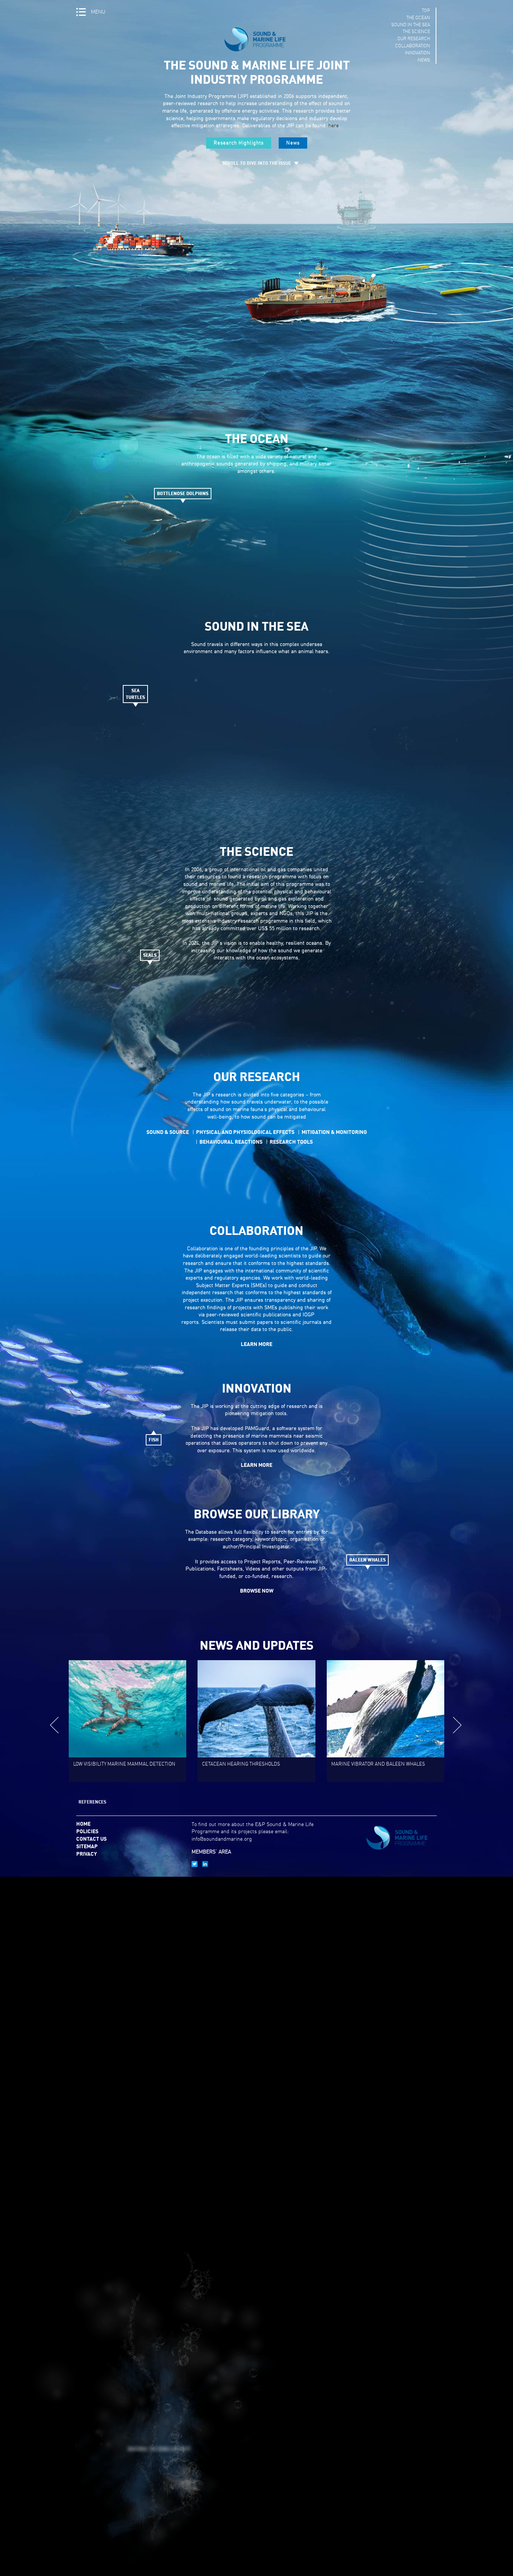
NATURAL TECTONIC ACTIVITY (159, 2450)
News (293, 143)
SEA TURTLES (135, 694)
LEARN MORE (256, 1344)
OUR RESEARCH (414, 39)
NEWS (424, 60)
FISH (154, 1440)
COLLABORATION (413, 46)
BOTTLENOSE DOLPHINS (183, 494)
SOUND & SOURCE (168, 1132)
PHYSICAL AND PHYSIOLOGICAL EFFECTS (245, 1132)
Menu (98, 12)
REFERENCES (92, 1802)
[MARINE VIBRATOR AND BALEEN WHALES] (256, 1780)
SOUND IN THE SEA (411, 25)
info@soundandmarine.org (222, 1839)
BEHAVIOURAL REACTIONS (231, 1142)
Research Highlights (239, 143)
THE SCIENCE (416, 32)
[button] (458, 1725)
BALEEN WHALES (367, 1560)
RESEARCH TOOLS (291, 1142)
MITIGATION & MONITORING (334, 1132)
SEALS (150, 956)
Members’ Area (211, 1852)
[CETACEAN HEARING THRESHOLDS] (127, 1780)
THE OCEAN (418, 18)
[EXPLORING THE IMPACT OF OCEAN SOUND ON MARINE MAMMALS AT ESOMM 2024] (386, 1780)
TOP (426, 11)
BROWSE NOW (257, 1591)
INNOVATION (417, 53)
